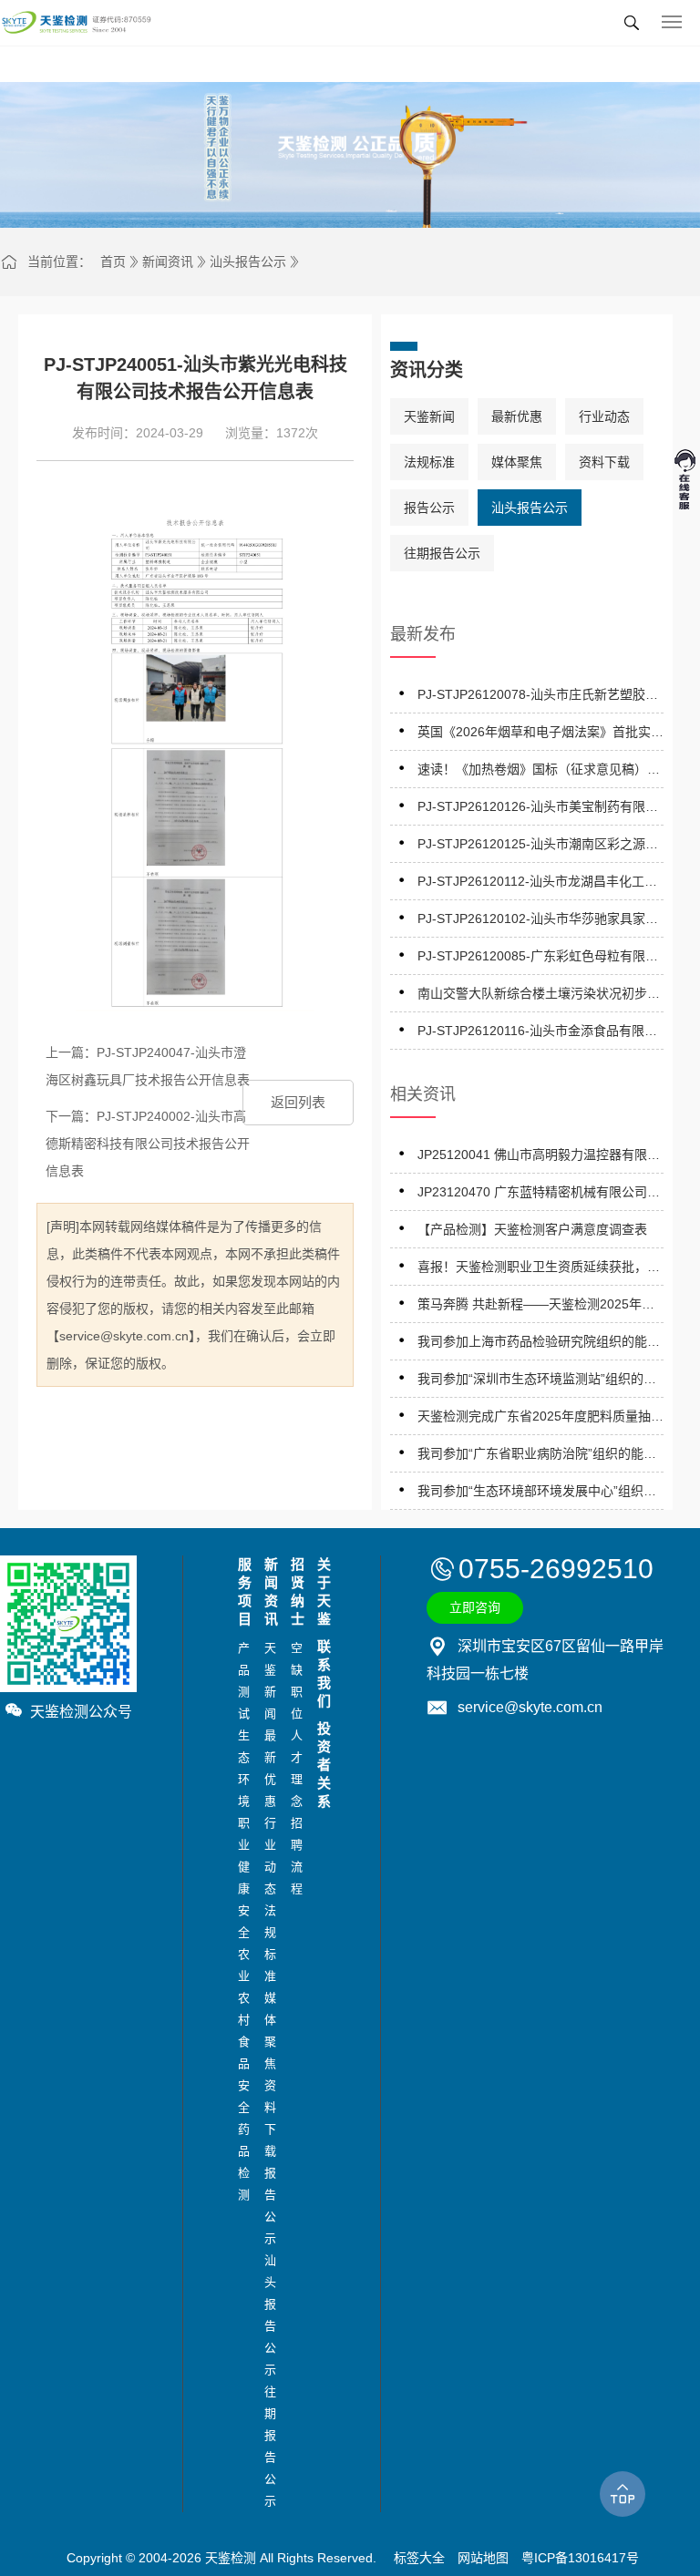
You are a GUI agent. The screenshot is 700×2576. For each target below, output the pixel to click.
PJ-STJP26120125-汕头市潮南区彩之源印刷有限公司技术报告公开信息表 (538, 847)
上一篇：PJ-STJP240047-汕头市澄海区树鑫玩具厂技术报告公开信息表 (148, 1066)
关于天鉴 (321, 1591)
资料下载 (604, 462)
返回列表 (298, 1102)
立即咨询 (475, 1607)
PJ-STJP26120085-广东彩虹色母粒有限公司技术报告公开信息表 (538, 959)
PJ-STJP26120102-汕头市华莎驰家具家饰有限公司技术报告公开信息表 (538, 922)
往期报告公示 (442, 553)
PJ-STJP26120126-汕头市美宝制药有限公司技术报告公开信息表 (538, 810)
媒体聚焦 (517, 462)
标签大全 (419, 2558)
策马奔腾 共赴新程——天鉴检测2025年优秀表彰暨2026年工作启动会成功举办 (536, 1307)
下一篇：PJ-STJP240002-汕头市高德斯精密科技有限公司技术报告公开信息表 (148, 1144)
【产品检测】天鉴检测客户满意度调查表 (532, 1229)
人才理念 (295, 1768)
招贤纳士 (295, 1591)
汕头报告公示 (248, 262)
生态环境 (242, 1768)
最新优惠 (517, 416)
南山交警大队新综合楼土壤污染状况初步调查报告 (539, 996)
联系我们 (321, 1673)
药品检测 (242, 2162)
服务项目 (242, 1591)
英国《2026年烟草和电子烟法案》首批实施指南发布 (540, 735)
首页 (113, 262)
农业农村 (242, 1987)
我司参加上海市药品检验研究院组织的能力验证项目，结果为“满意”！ (539, 1344)
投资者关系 (321, 1765)
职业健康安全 (242, 1878)
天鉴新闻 (429, 416)
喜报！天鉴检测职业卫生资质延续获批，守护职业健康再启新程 (539, 1270)
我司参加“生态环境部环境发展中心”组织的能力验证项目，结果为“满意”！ (537, 1494)
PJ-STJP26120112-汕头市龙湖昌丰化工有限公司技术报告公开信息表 (537, 884)
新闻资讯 (168, 262)
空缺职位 (295, 1681)
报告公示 (429, 508)
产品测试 (242, 1681)
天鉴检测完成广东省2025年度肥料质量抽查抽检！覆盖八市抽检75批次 (540, 1419)
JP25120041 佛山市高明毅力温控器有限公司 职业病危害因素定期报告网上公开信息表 (540, 1158)
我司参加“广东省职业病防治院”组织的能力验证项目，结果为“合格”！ (537, 1457)
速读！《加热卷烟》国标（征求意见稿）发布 (539, 772)
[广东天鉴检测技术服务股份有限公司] (76, 23)
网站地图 (483, 2558)
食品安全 (242, 2074)
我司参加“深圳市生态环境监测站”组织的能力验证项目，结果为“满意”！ (537, 1382)
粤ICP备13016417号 (580, 2558)
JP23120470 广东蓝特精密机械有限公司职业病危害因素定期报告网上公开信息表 (539, 1195)
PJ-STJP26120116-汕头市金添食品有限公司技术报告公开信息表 (537, 1034)
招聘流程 (295, 1856)
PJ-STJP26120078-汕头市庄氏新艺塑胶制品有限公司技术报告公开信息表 (538, 698)
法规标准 (429, 462)
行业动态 (604, 416)
